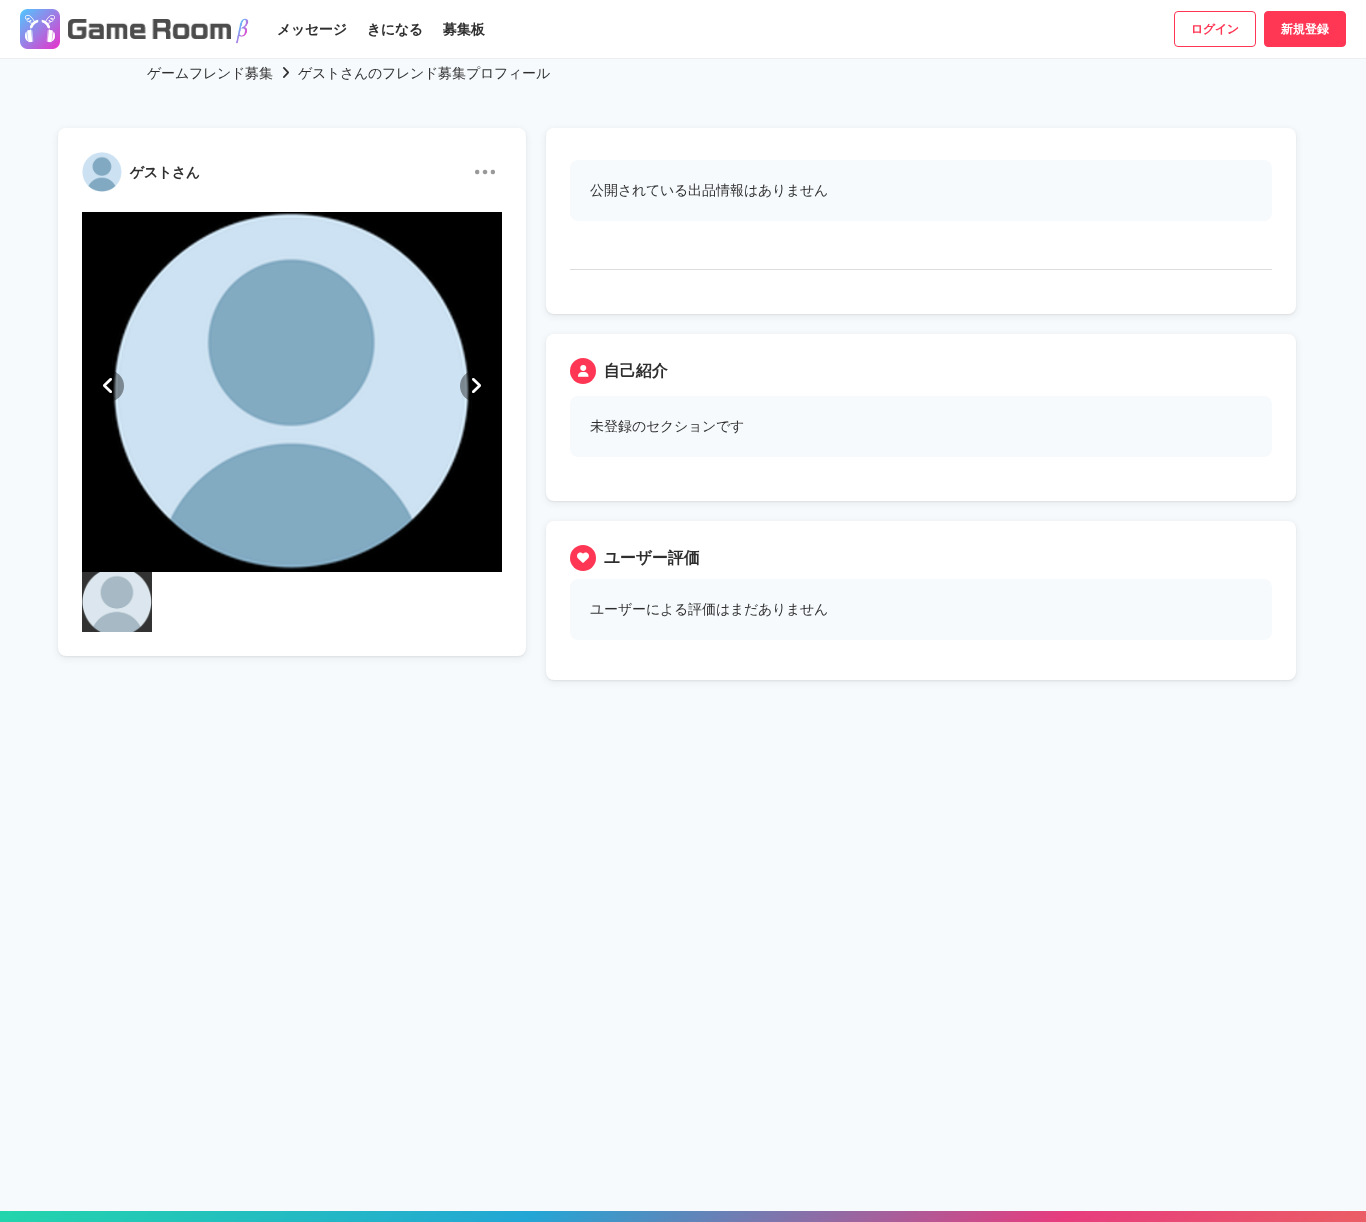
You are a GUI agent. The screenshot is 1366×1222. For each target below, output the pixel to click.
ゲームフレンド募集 (210, 73)
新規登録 (1305, 29)
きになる (395, 29)
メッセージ (312, 29)
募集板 (464, 29)
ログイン (1215, 29)
